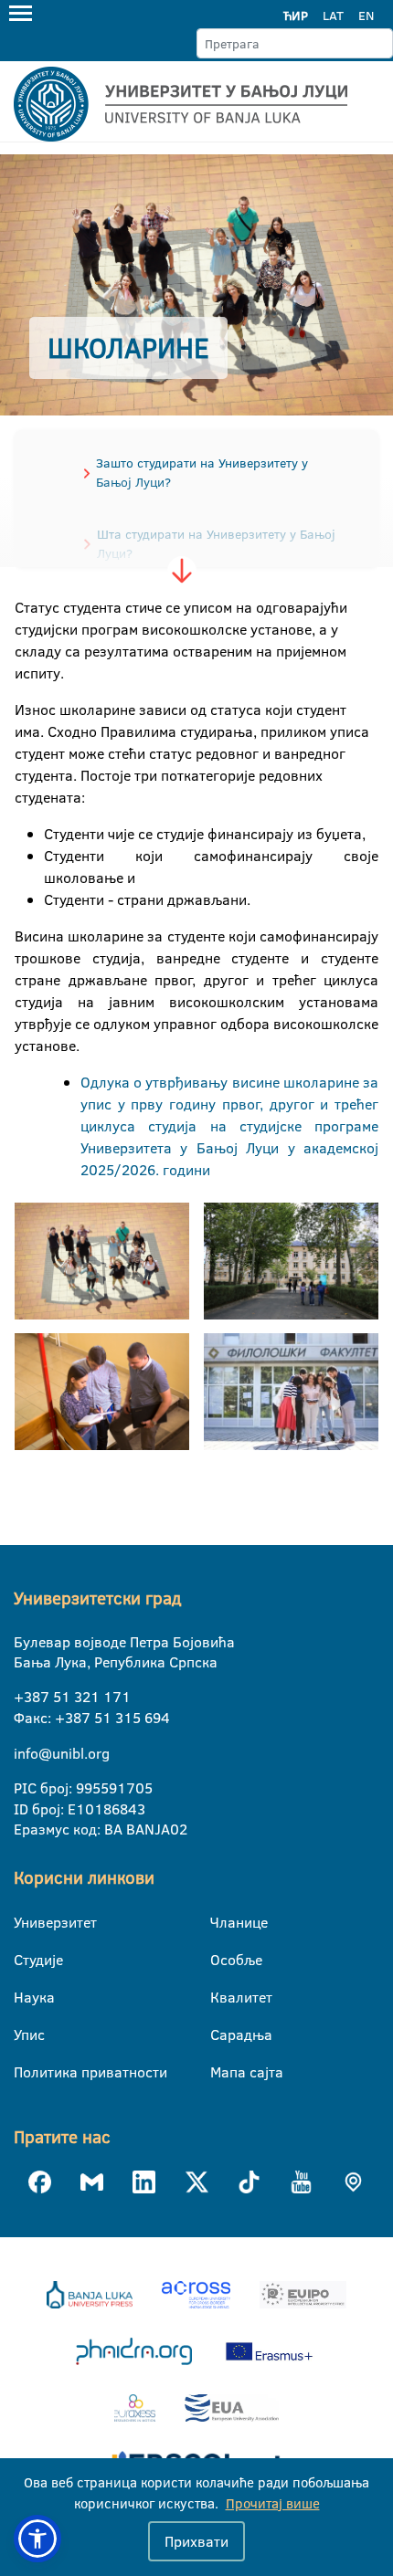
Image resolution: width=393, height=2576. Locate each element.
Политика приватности (25, 2072)
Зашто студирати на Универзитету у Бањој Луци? (202, 473)
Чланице (222, 1922)
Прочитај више (273, 2503)
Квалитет (222, 1997)
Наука (25, 1997)
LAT (333, 16)
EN (366, 16)
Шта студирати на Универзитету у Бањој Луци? (216, 544)
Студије (25, 1960)
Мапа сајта (222, 2072)
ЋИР (296, 16)
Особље (222, 1960)
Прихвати (196, 2541)
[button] (37, 2539)
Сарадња (222, 2035)
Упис (25, 2035)
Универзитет (25, 1922)
